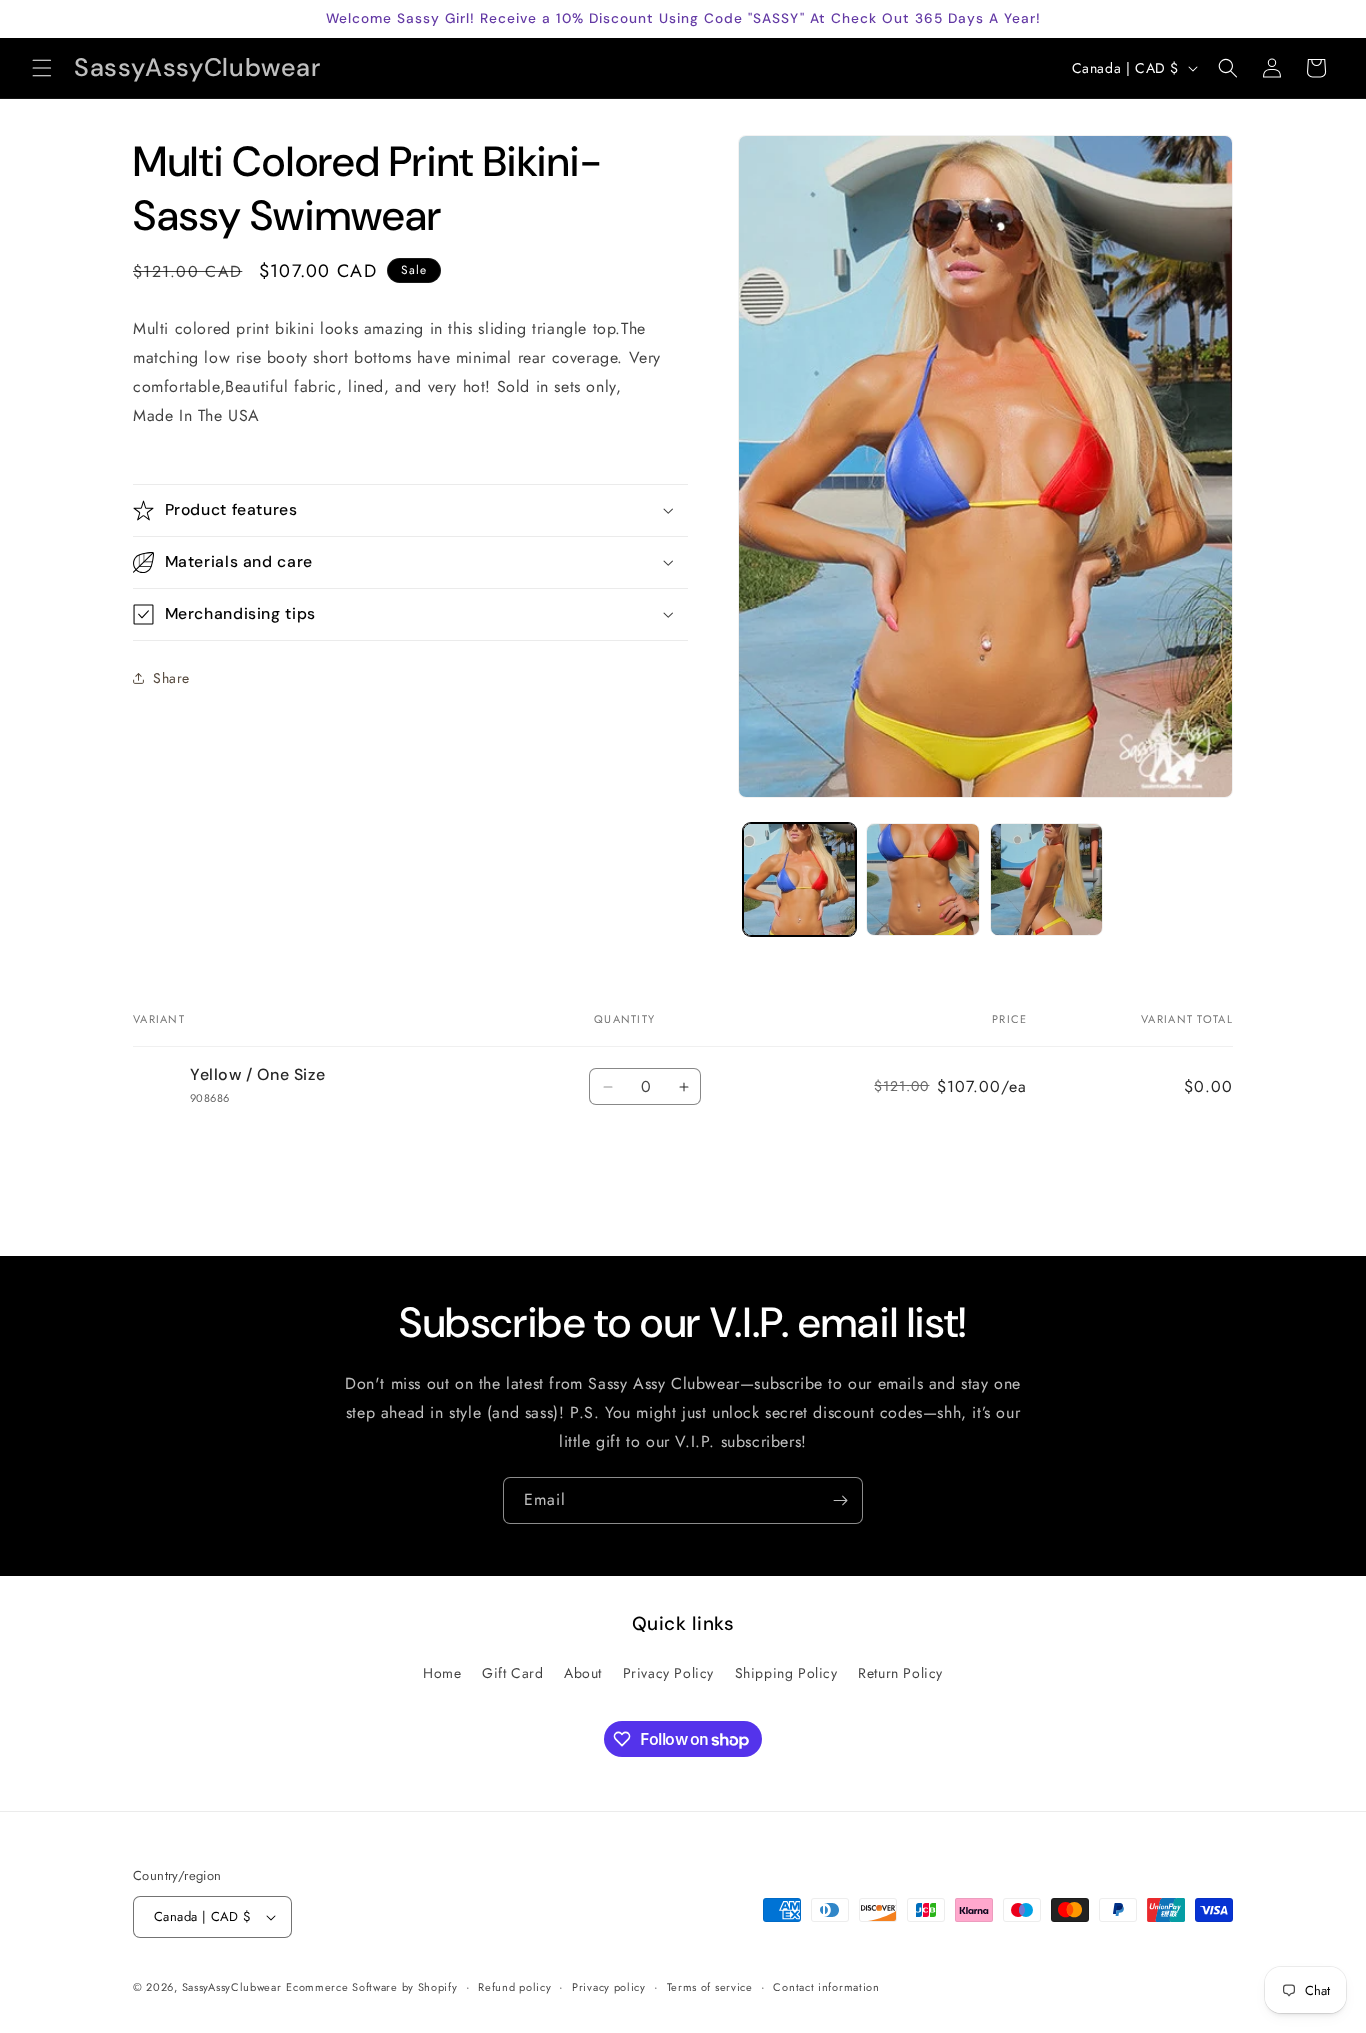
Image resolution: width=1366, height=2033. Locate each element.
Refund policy (514, 1987)
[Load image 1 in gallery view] (799, 879)
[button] (42, 68)
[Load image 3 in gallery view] (1046, 879)
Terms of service (710, 1987)
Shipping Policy (786, 1673)
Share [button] (171, 677)
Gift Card (512, 1673)
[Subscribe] (840, 1500)
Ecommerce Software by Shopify (371, 1987)
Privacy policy (609, 1987)
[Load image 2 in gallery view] (922, 879)
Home (442, 1673)
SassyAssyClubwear (232, 1987)
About (583, 1673)
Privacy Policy (668, 1673)
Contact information (826, 1987)
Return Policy (900, 1673)
